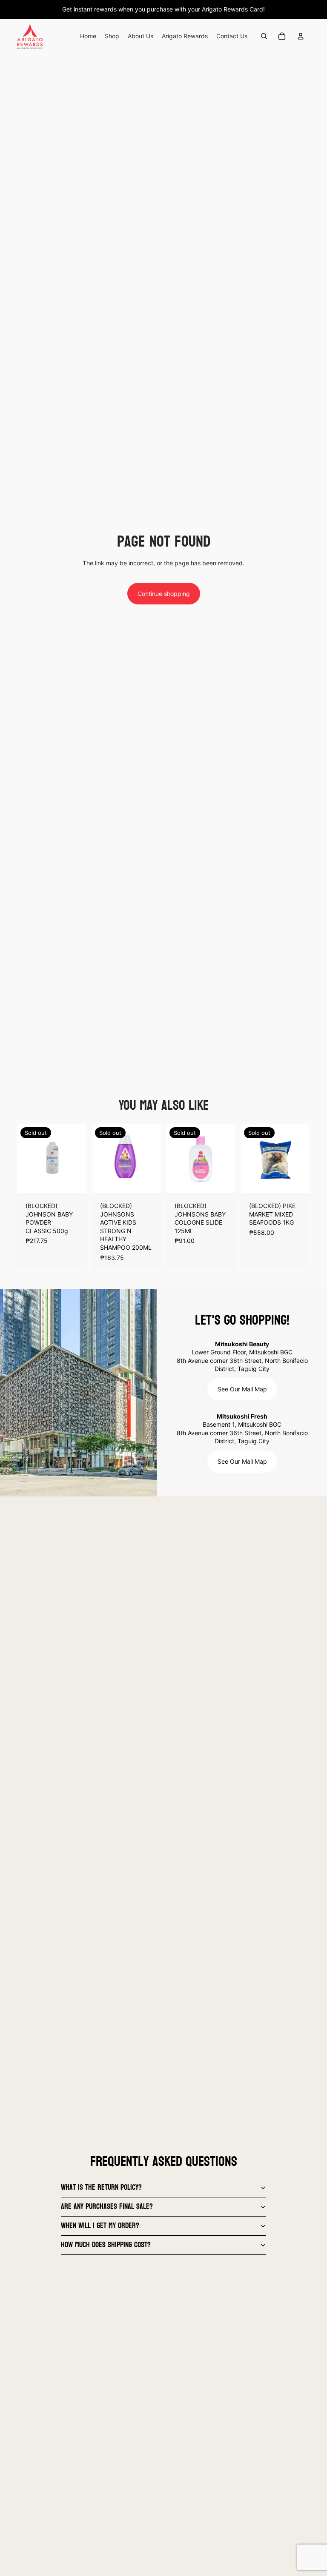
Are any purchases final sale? (107, 2207)
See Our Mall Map (242, 1389)
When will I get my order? (100, 2226)
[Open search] (264, 36)
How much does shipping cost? (106, 2245)
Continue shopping (164, 594)
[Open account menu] (301, 36)
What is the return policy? (101, 2187)
